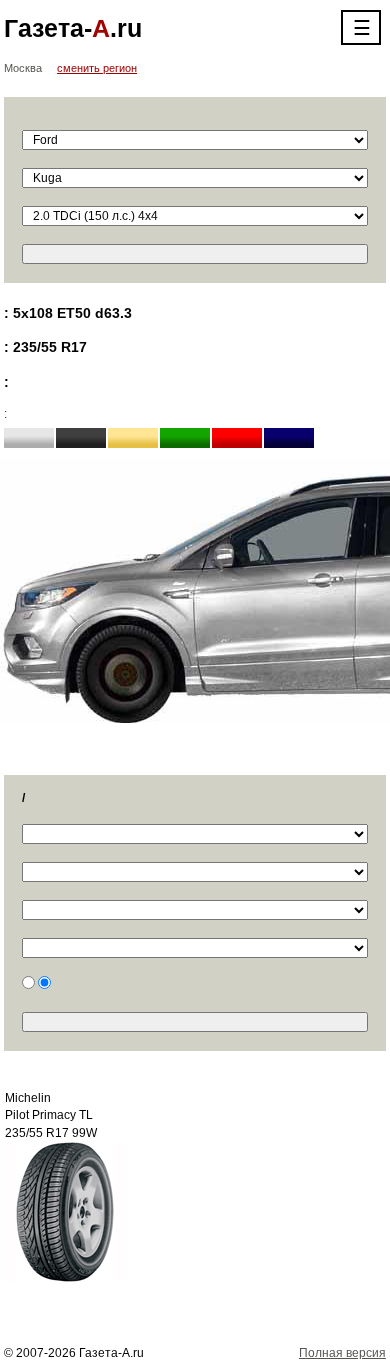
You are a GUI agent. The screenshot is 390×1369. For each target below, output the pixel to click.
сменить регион (97, 68)
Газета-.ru (73, 28)
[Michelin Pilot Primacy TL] (65, 1211)
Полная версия (342, 1353)
